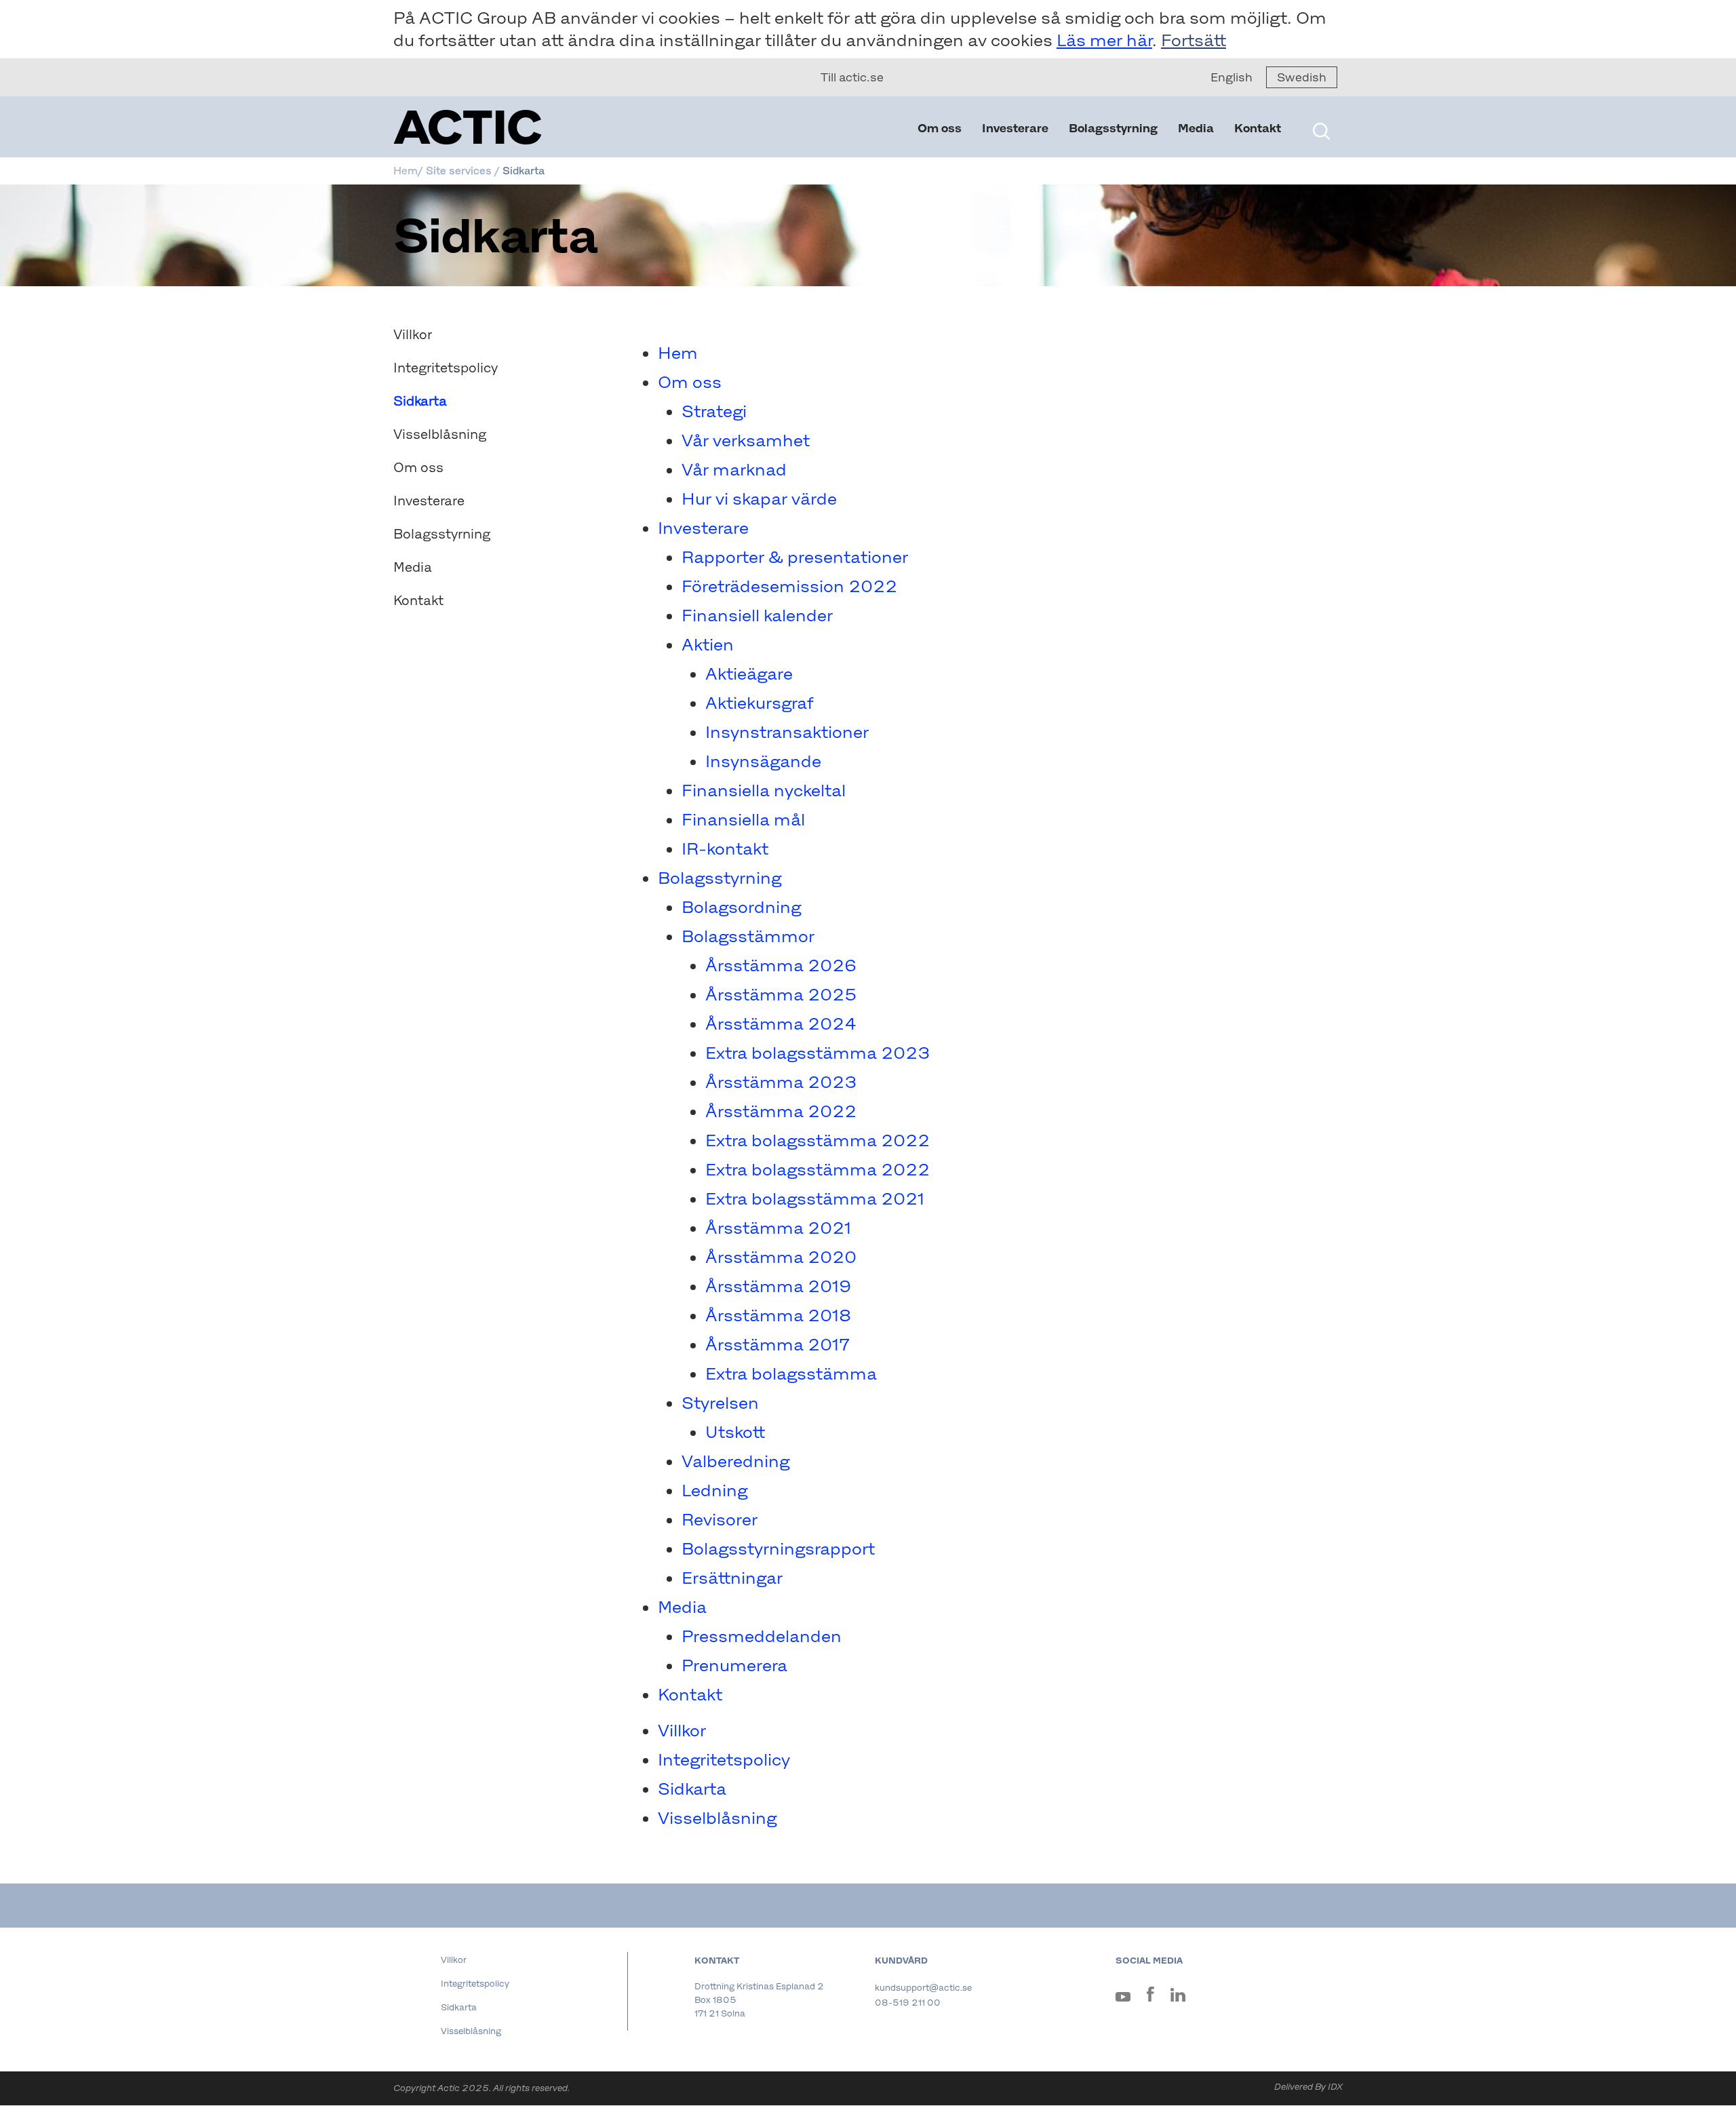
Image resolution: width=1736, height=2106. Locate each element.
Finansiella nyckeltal (764, 790)
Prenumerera (734, 1665)
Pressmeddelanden (762, 1636)
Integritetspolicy (446, 368)
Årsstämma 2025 (781, 994)
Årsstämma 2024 (781, 1023)
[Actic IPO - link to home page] (536, 127)
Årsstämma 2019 (778, 1286)
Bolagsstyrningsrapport (778, 1548)
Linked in (1178, 1997)
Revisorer (719, 1519)
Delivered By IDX (1308, 2087)
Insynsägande (763, 761)
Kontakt (1258, 128)
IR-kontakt (725, 849)
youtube (1123, 2000)
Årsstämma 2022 (781, 1111)
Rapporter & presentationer (795, 557)
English (1231, 77)
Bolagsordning (741, 907)
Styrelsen (720, 1403)
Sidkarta (692, 1789)
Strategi (714, 411)
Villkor (413, 334)
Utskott (735, 1432)
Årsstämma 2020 (781, 1257)
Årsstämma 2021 (778, 1228)
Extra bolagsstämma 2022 (817, 1140)
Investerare (1015, 128)
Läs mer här (1104, 40)
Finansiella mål (743, 819)
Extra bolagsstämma (791, 1373)
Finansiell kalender (757, 615)
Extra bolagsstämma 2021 (815, 1198)
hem (406, 171)
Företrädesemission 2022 (789, 586)
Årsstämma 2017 (777, 1344)
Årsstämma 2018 (778, 1315)
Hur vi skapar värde (759, 499)
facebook (1150, 1997)
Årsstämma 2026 (781, 965)
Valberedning (735, 1461)
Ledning (714, 1490)
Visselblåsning (440, 434)
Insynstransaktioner (787, 732)
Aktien (708, 644)
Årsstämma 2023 (781, 1082)
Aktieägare (749, 674)
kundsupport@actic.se (923, 1988)
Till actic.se (852, 77)
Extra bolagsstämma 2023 (817, 1053)
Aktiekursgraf (759, 703)
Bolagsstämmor (748, 936)
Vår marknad (734, 469)
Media (1196, 128)
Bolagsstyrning (1113, 128)
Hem (678, 353)
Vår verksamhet (746, 440)
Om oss (940, 128)
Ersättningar (732, 1578)
